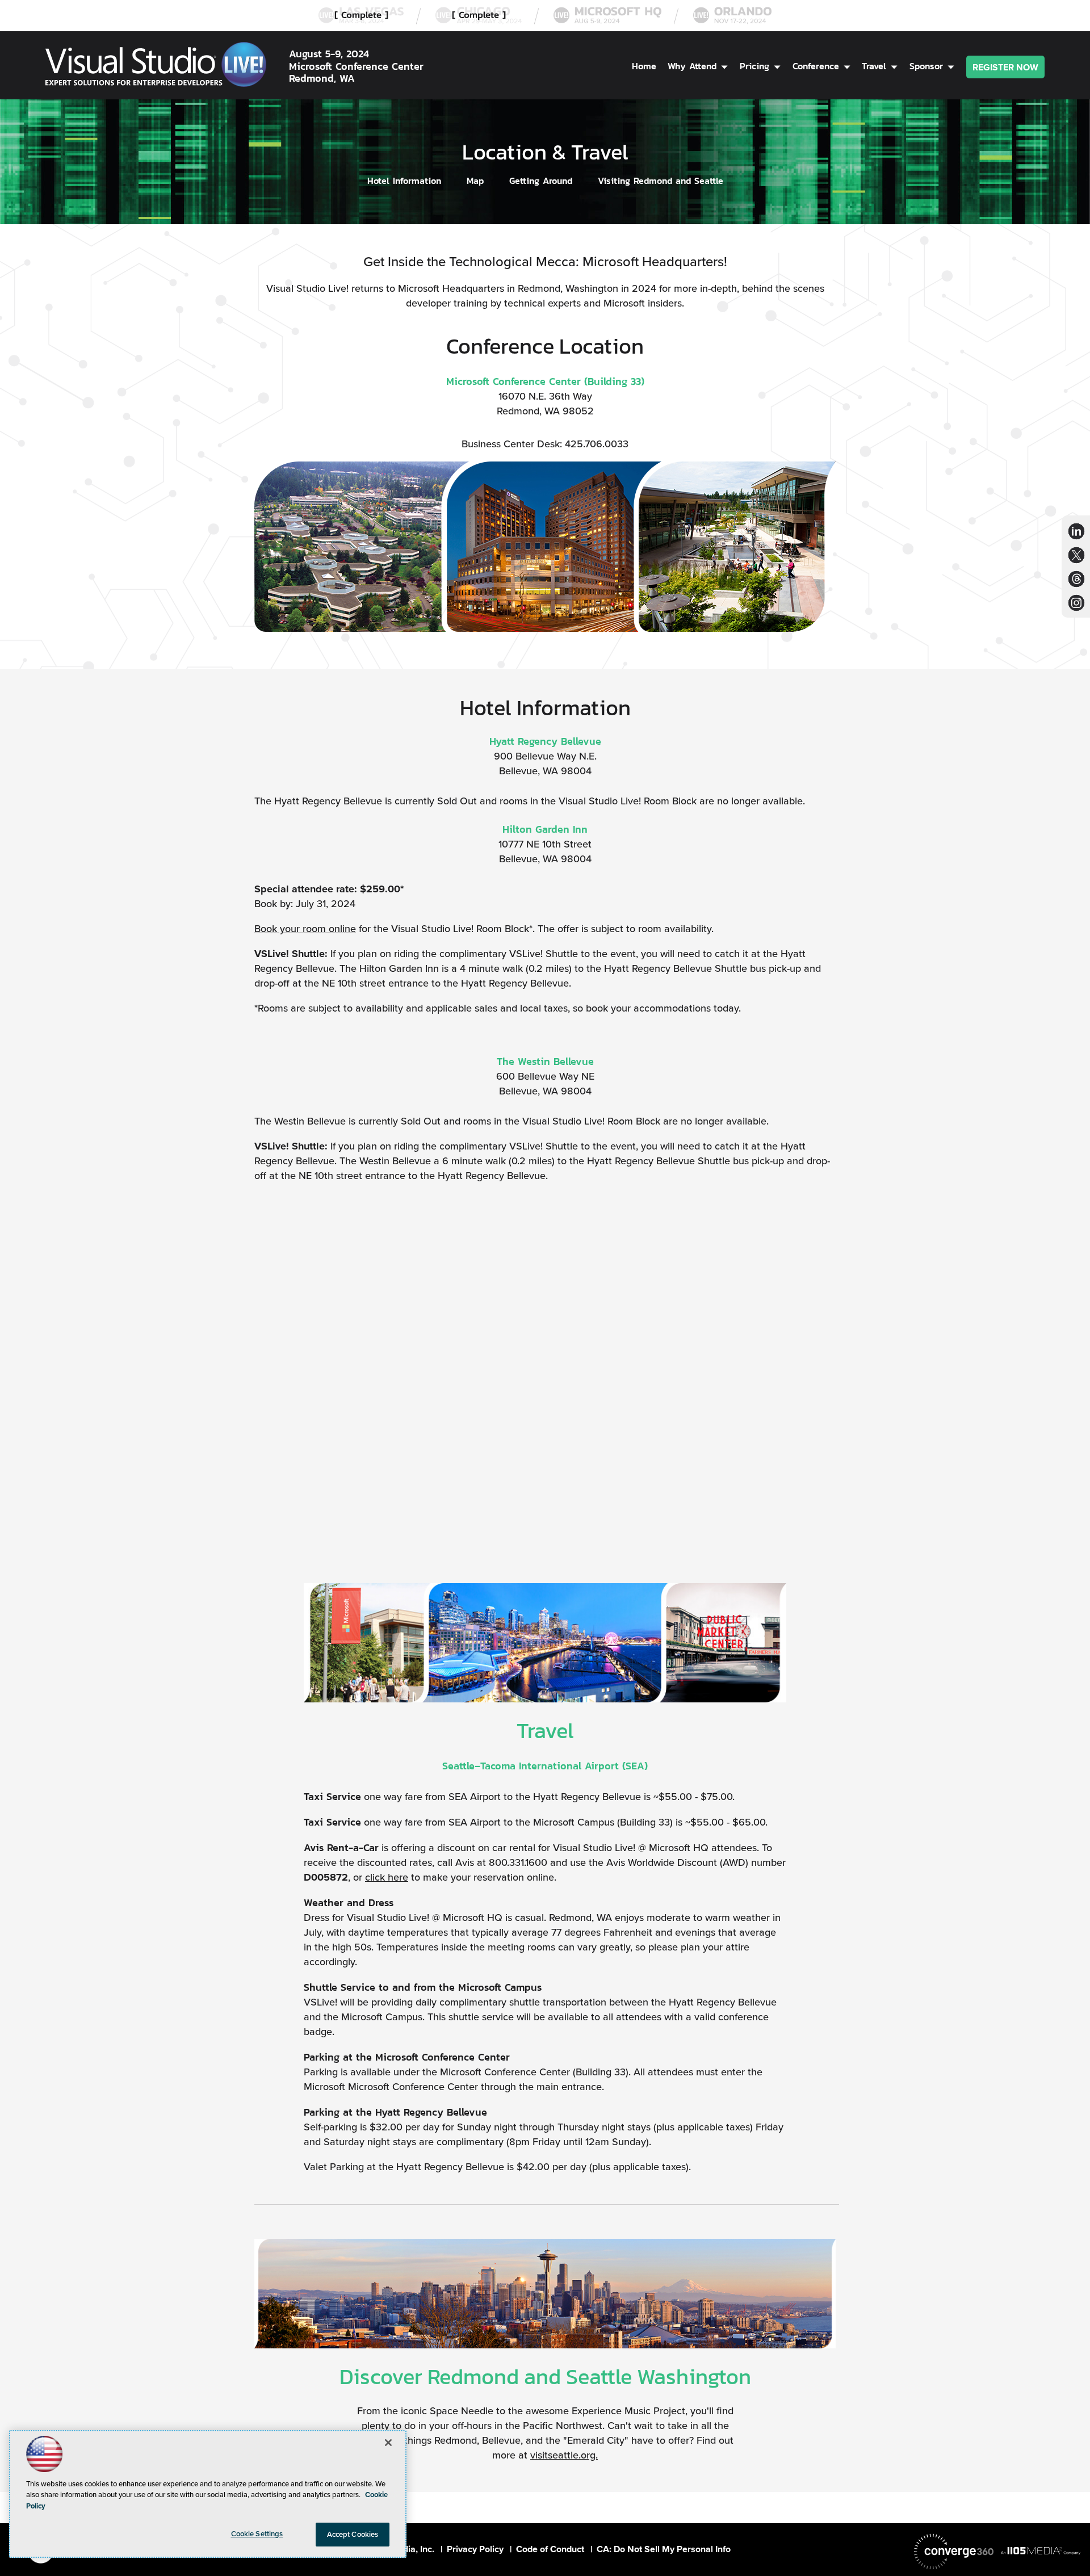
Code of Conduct (550, 2549)
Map (475, 181)
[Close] (388, 2443)
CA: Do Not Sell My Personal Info (664, 2549)
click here (387, 1877)
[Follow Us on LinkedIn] (1076, 531)
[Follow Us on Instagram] (1076, 603)
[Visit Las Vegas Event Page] (361, 16)
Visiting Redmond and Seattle (661, 181)
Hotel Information (404, 181)
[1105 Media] (1041, 2550)
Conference (816, 66)
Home (644, 66)
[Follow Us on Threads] (1077, 579)
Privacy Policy (475, 2549)
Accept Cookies (353, 2534)
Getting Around (541, 181)
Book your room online (305, 929)
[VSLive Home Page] (156, 66)
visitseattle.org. (564, 2455)
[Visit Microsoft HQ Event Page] (607, 16)
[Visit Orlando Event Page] (732, 16)
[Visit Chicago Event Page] (479, 16)
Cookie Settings (257, 2534)
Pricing (754, 66)
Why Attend (692, 66)
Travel (874, 66)
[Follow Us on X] (1076, 555)
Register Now (1005, 67)
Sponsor (926, 66)
